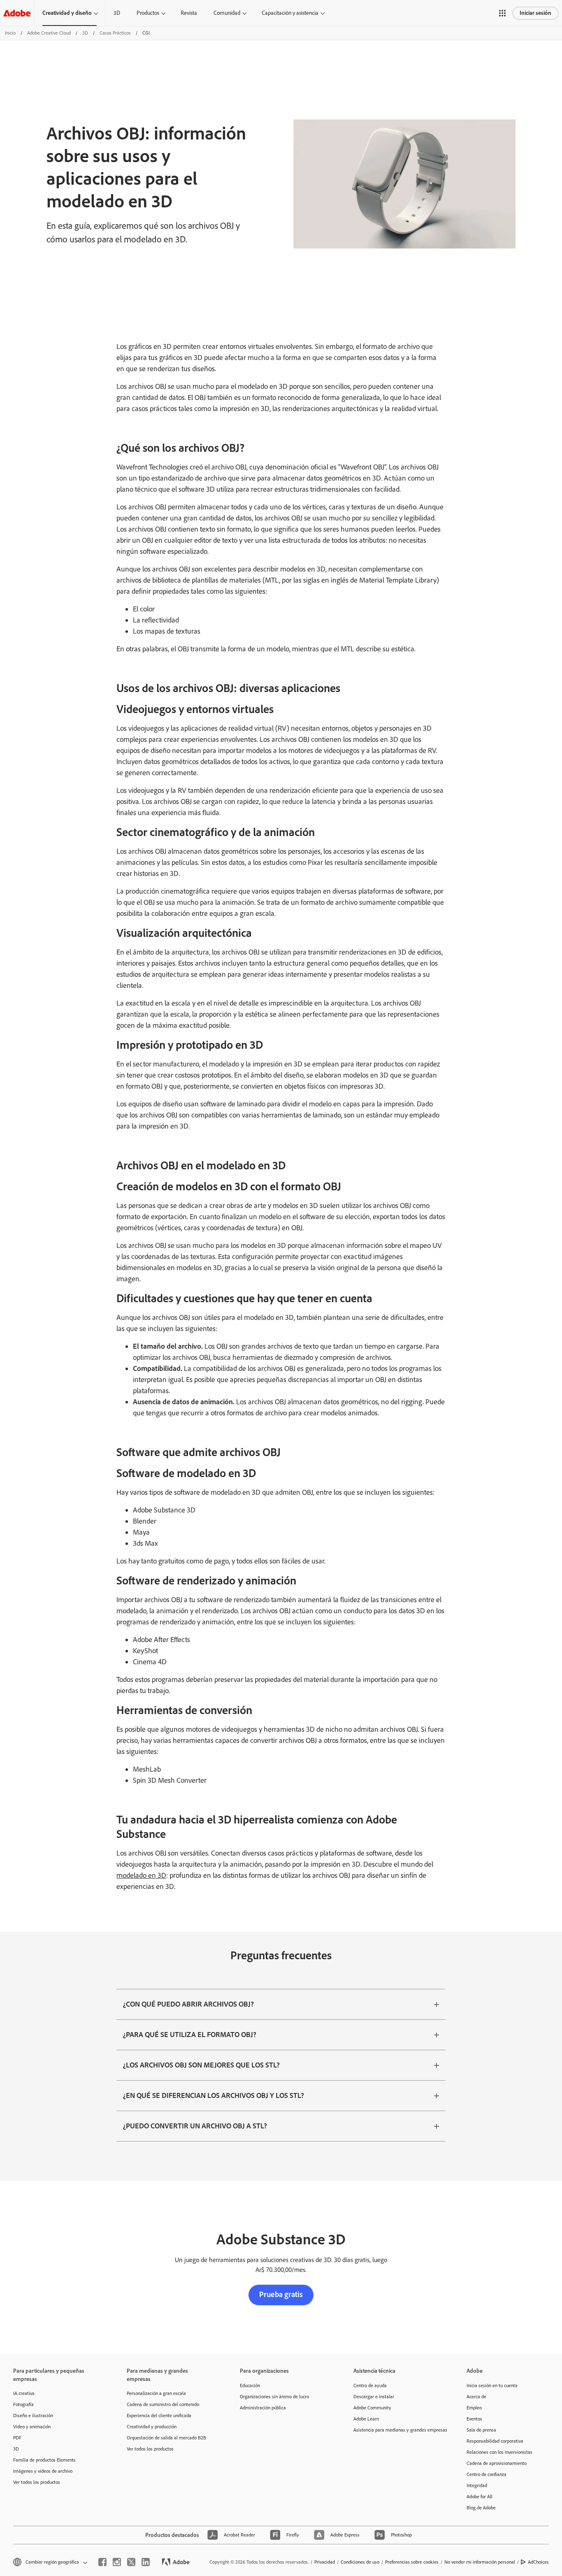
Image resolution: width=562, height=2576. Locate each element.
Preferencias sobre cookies (412, 2562)
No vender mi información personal (480, 2562)
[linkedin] (146, 2562)
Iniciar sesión (535, 13)
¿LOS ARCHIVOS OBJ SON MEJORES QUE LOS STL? (201, 2065)
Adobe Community (372, 2408)
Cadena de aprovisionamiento (497, 2463)
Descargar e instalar (374, 2397)
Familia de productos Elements (44, 2460)
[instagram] (117, 2562)
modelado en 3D (141, 1875)
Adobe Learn (366, 2419)
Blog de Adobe (481, 2508)
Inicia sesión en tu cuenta (492, 2386)
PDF (17, 2438)
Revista (189, 13)
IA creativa (24, 2393)
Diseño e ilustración (33, 2416)
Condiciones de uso (360, 2562)
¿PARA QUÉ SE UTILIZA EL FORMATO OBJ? (190, 2035)
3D (117, 13)
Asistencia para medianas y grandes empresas (398, 2430)
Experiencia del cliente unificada (159, 2416)
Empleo (474, 2408)
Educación (250, 2386)
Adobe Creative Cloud (49, 33)
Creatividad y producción (152, 2427)
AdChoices (538, 2562)
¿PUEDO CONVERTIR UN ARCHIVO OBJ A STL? (195, 2126)
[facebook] (102, 2562)
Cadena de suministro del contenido (163, 2404)
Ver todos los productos (37, 2482)
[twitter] (131, 2562)
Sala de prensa (481, 2430)
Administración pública (263, 2408)
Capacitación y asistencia (290, 13)
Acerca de (476, 2397)
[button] (502, 13)
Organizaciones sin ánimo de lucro (274, 2397)
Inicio (10, 33)
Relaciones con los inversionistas (499, 2452)
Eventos (474, 2419)
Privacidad (325, 2562)
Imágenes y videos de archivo (43, 2471)
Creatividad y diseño (67, 13)
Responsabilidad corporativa (495, 2441)
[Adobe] (17, 13)
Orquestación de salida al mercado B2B (166, 2438)
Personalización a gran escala (156, 2393)
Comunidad (227, 13)
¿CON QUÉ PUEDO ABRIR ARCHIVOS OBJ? (188, 2004)
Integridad (477, 2485)
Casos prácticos (115, 33)
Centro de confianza (487, 2474)
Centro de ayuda (370, 2386)
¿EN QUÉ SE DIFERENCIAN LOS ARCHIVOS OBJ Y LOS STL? (214, 2095)
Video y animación (32, 2427)
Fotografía (23, 2404)
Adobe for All (480, 2497)
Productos (148, 13)
